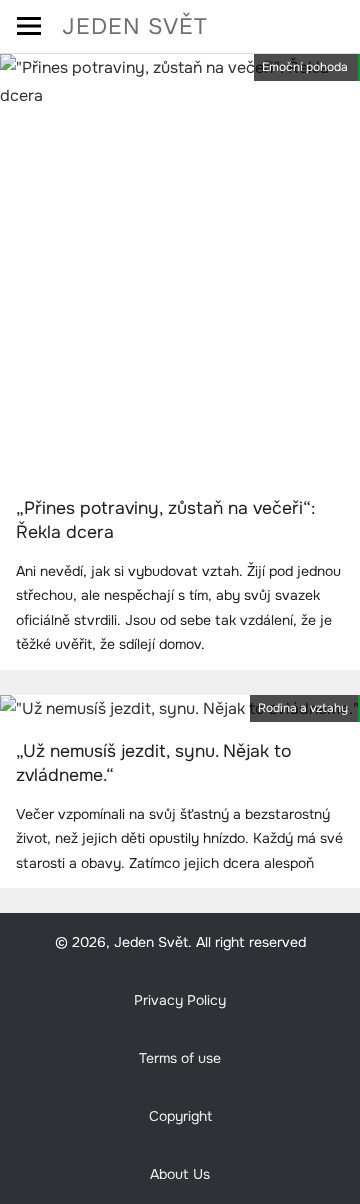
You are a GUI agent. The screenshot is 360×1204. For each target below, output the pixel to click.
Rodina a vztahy (303, 708)
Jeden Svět (135, 26)
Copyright (180, 1116)
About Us (180, 1174)
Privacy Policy (180, 1000)
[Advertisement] (180, 300)
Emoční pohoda (305, 67)
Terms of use (180, 1058)
